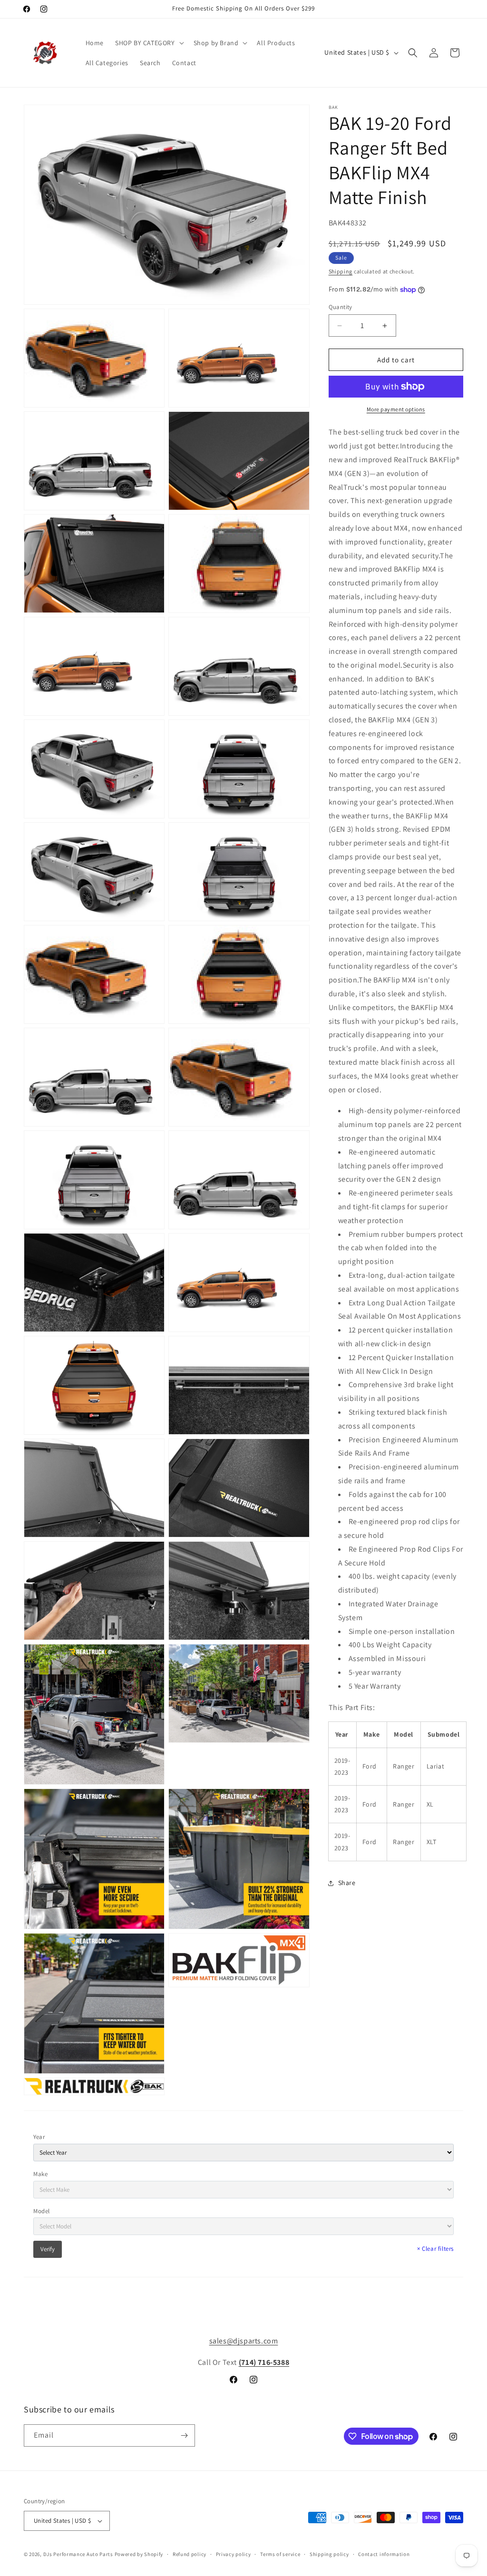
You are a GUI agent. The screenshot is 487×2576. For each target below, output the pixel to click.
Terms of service (280, 2554)
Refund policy (190, 2554)
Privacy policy (234, 2554)
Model (42, 2211)
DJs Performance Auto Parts (78, 2554)
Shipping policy (329, 2554)
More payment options (396, 409)
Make (40, 2174)
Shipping (341, 271)
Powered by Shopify (139, 2554)
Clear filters (435, 2249)
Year (39, 2137)
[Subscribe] (184, 2435)
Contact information (384, 2554)
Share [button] (347, 1883)
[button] (149, 43)
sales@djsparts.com (244, 2341)
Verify (48, 2249)
